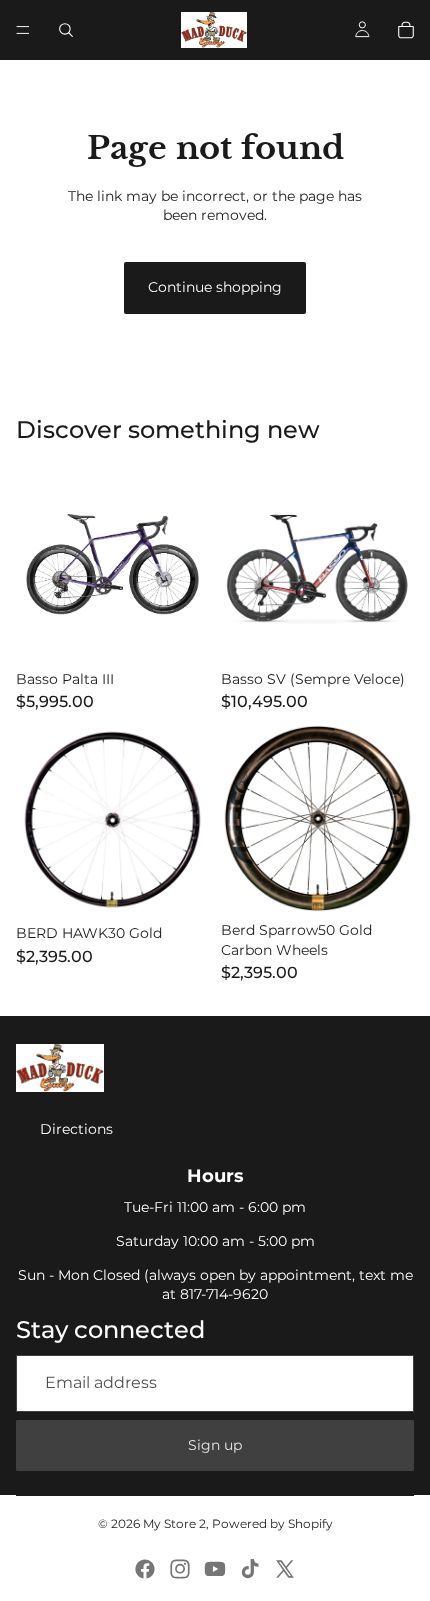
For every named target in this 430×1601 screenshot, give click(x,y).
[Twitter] (285, 1569)
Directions (76, 1129)
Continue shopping (215, 287)
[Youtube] (215, 1569)
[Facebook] (145, 1569)
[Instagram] (180, 1569)
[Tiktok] (250, 1569)
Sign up (215, 1445)
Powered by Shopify (272, 1523)
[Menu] (23, 30)
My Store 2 (174, 1523)
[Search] (66, 30)
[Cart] (406, 30)
